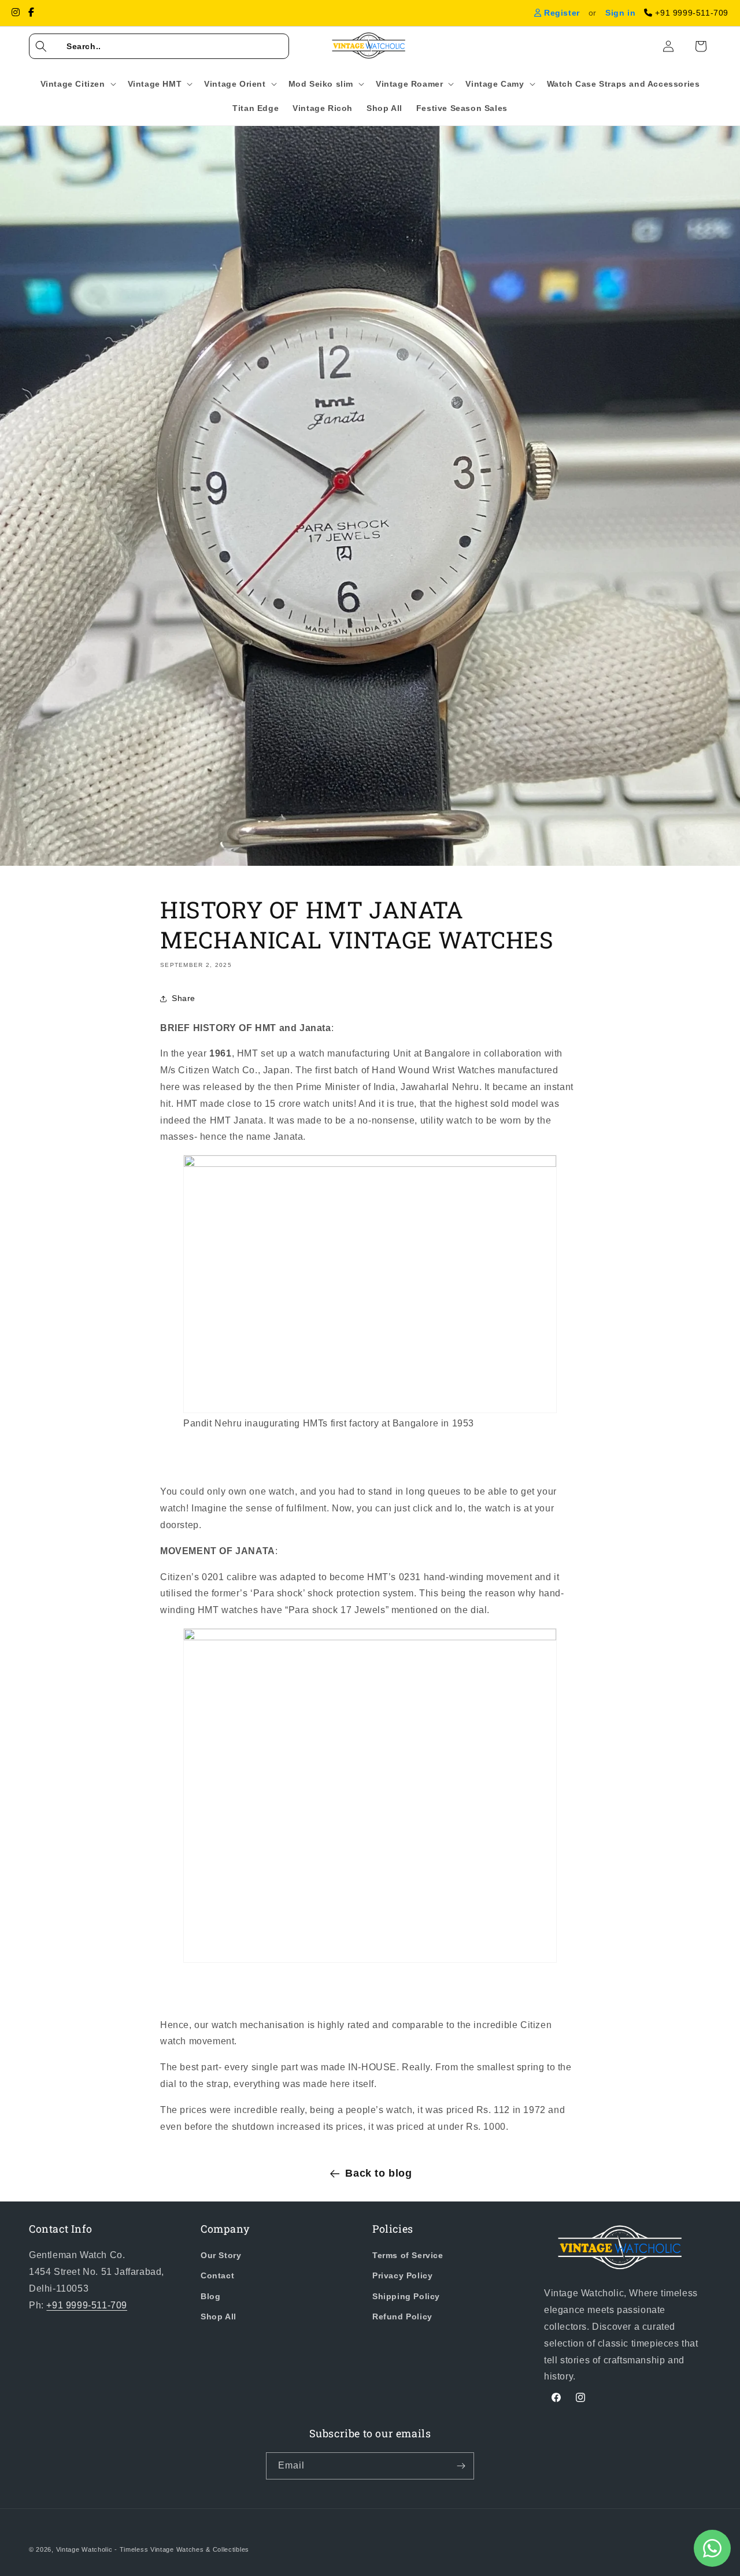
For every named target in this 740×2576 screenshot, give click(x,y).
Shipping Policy (406, 2296)
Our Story (221, 2255)
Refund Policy (402, 2316)
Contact (217, 2275)
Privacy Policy (402, 2275)
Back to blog (378, 2173)
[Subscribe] (461, 2466)
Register (560, 13)
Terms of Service (408, 2255)
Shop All (219, 2316)
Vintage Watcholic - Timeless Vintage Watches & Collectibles (153, 2549)
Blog (210, 2296)
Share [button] (184, 998)
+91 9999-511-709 (87, 2305)
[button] (159, 46)
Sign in (620, 13)
